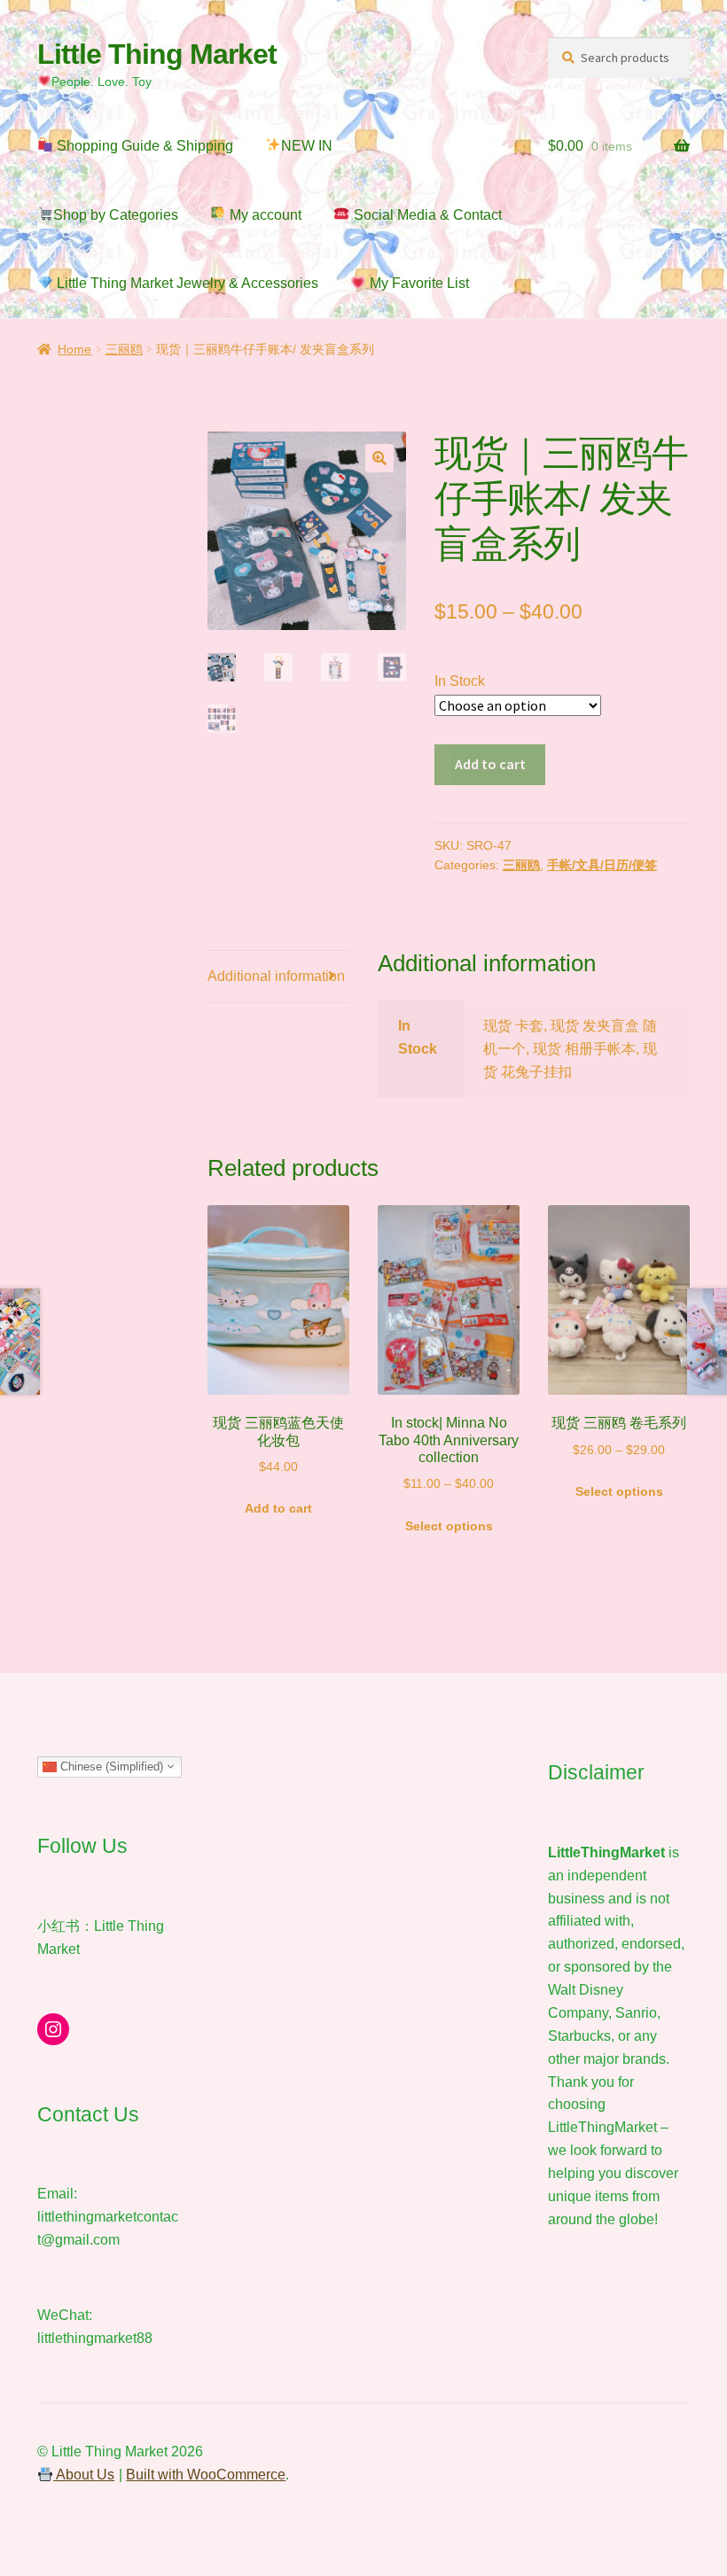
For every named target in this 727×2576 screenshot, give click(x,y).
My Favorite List (418, 283)
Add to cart (490, 764)
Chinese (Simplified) (110, 1766)
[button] (379, 458)
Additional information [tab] (276, 976)
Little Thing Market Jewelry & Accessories (186, 283)
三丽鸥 (124, 349)
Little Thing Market (157, 54)
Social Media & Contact (426, 215)
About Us (84, 2475)
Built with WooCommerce (206, 2475)
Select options (449, 1526)
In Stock (460, 681)
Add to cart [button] (278, 1508)
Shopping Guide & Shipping (143, 146)
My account (264, 215)
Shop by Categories (116, 215)
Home (74, 349)
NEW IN (307, 146)
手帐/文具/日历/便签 (602, 865)
